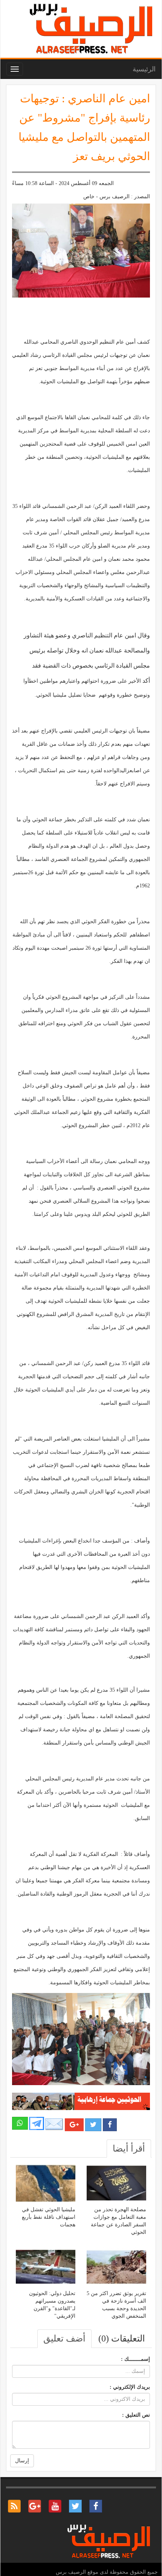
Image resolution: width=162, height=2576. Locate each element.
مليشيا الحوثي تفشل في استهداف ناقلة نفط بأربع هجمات (49, 2217)
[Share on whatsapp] (20, 2123)
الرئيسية (144, 69)
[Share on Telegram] (37, 2123)
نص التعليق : (136, 2415)
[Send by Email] (54, 2124)
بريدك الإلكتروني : (130, 2387)
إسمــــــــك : (135, 2359)
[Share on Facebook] (110, 2125)
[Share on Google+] (74, 2125)
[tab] (129, 2149)
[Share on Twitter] (93, 2125)
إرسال (22, 2461)
